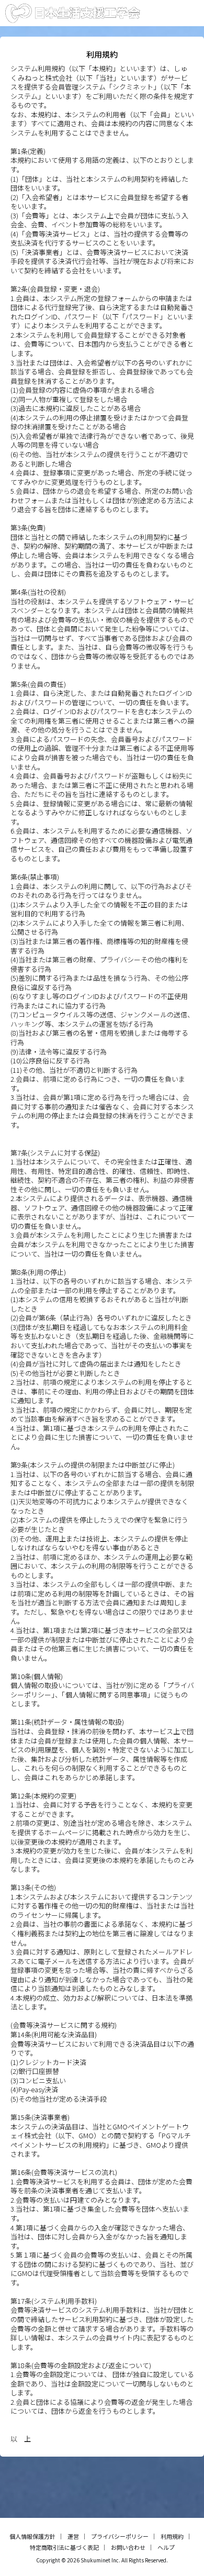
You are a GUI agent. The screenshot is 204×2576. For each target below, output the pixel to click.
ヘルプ (166, 2547)
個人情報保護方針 (32, 2536)
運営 (73, 2536)
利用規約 (172, 2536)
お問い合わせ (128, 2547)
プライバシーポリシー (120, 2536)
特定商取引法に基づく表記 (64, 2547)
